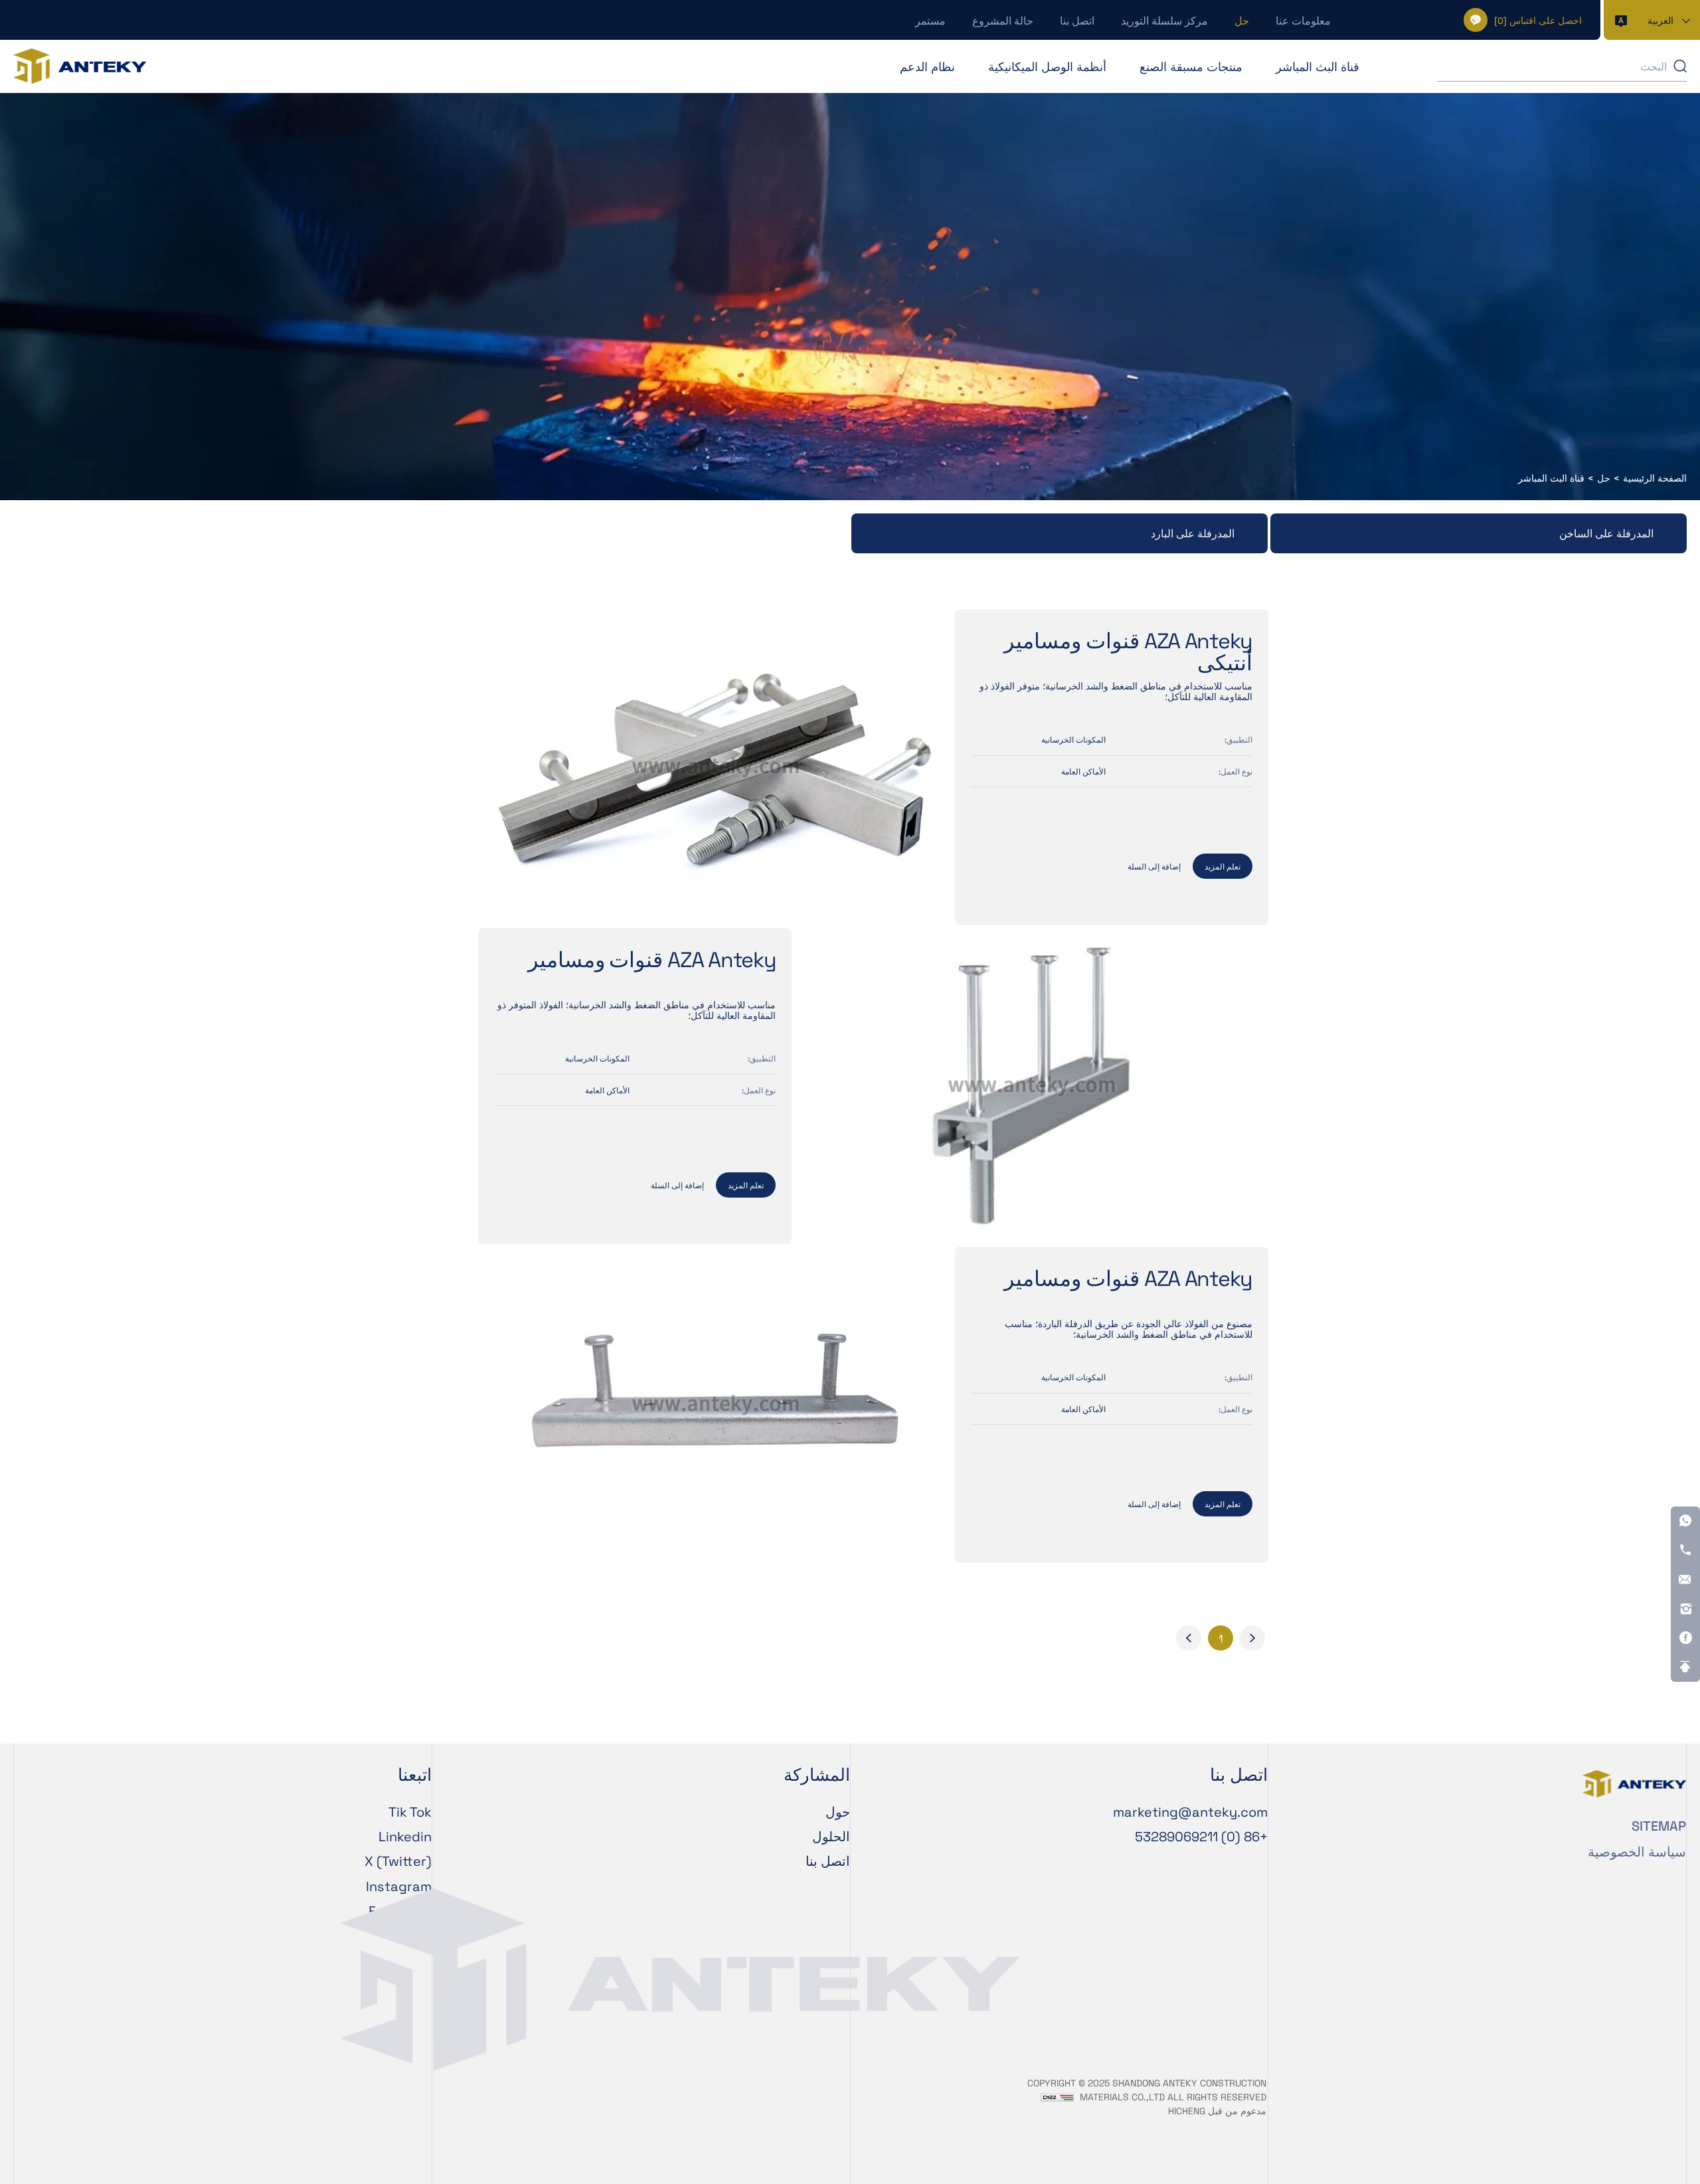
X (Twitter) (398, 1861)
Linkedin (405, 1836)
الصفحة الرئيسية (1655, 478)
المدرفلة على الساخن (1606, 533)
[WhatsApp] (1685, 1521)
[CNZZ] (1057, 2097)
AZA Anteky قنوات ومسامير (652, 960)
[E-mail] (1685, 1580)
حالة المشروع (1003, 20)
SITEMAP (1659, 1825)
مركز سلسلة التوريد (1164, 20)
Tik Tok (410, 1811)
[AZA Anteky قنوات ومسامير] (1031, 1086)
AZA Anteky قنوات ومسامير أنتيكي (1128, 651)
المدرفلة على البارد (1193, 533)
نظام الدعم (927, 66)
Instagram (399, 1886)
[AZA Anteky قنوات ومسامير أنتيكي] (715, 767)
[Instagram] (1685, 1609)
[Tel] (1685, 1550)
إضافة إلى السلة (1154, 866)
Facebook (400, 1910)
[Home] (80, 66)
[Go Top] (1685, 1667)
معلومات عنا (1303, 20)
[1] (1252, 1638)
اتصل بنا (1077, 20)
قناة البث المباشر (1317, 66)
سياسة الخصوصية (1637, 1851)
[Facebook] (1685, 1638)
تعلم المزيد (1223, 866)
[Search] (1680, 66)
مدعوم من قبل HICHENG (1217, 2111)
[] (1538, 20)
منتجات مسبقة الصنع (1191, 66)
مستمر (930, 20)
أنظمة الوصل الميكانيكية (1047, 66)
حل (1242, 20)
